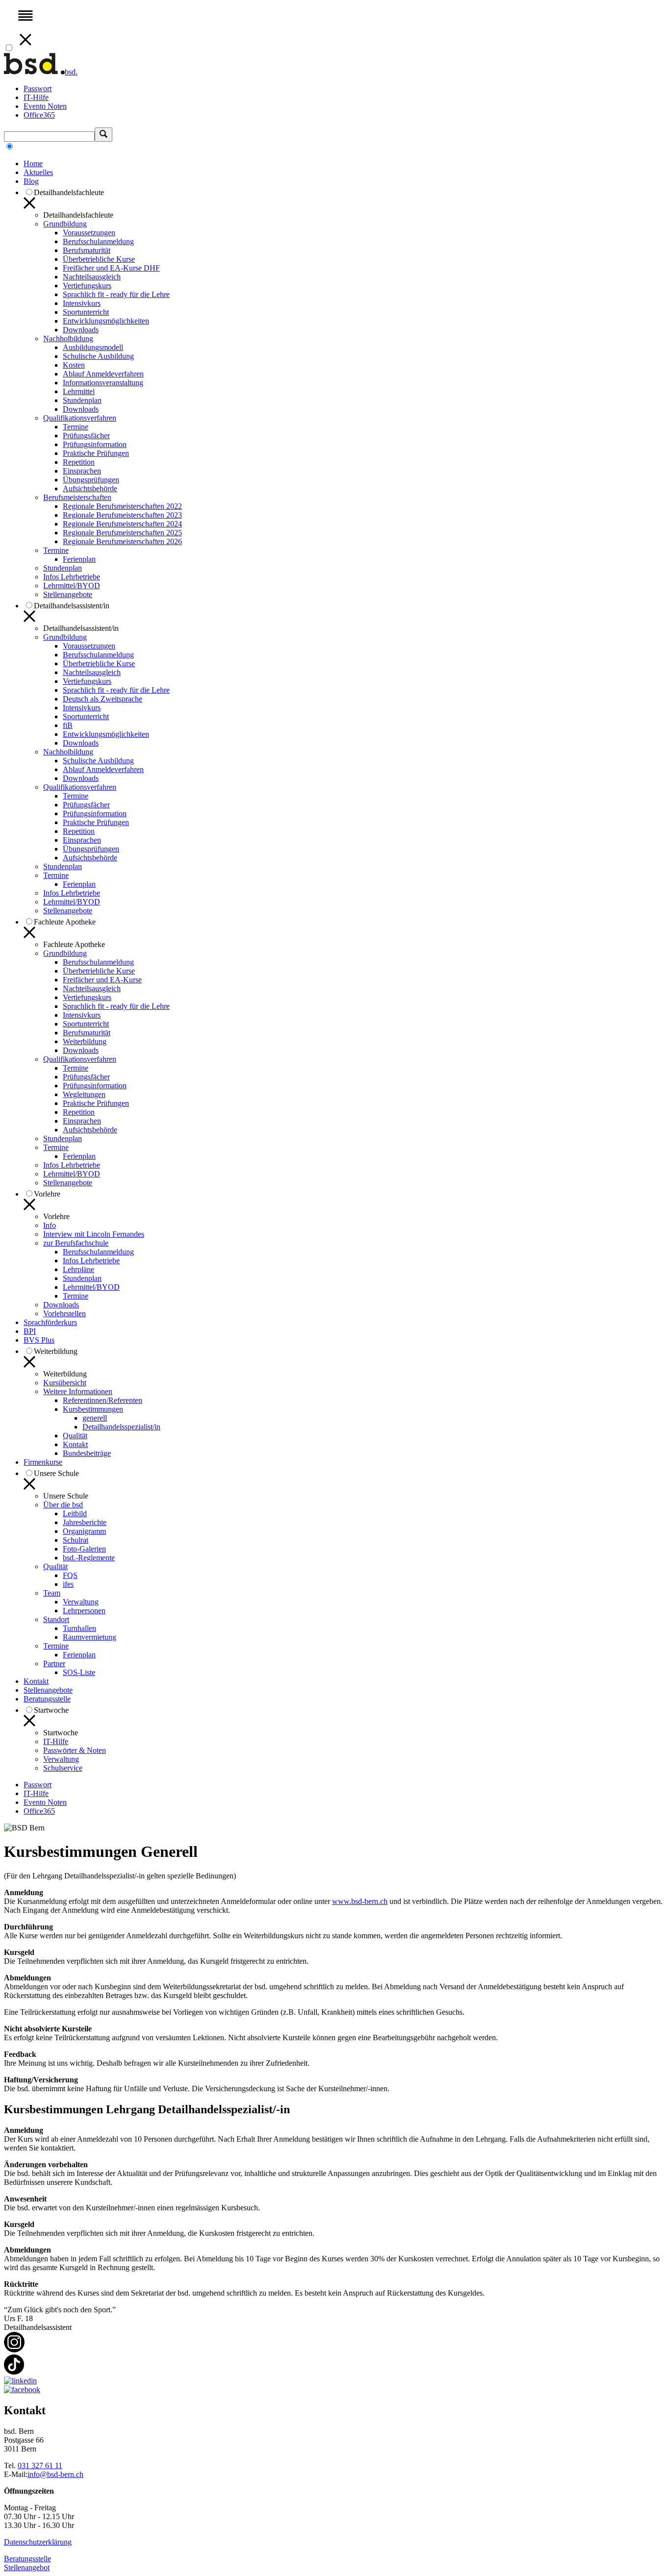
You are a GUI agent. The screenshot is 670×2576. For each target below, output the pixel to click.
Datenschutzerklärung (38, 2542)
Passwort (38, 88)
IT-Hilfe (36, 97)
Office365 (39, 115)
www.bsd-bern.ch (360, 1901)
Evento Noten (45, 106)
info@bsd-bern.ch (55, 2474)
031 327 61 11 (40, 2465)
